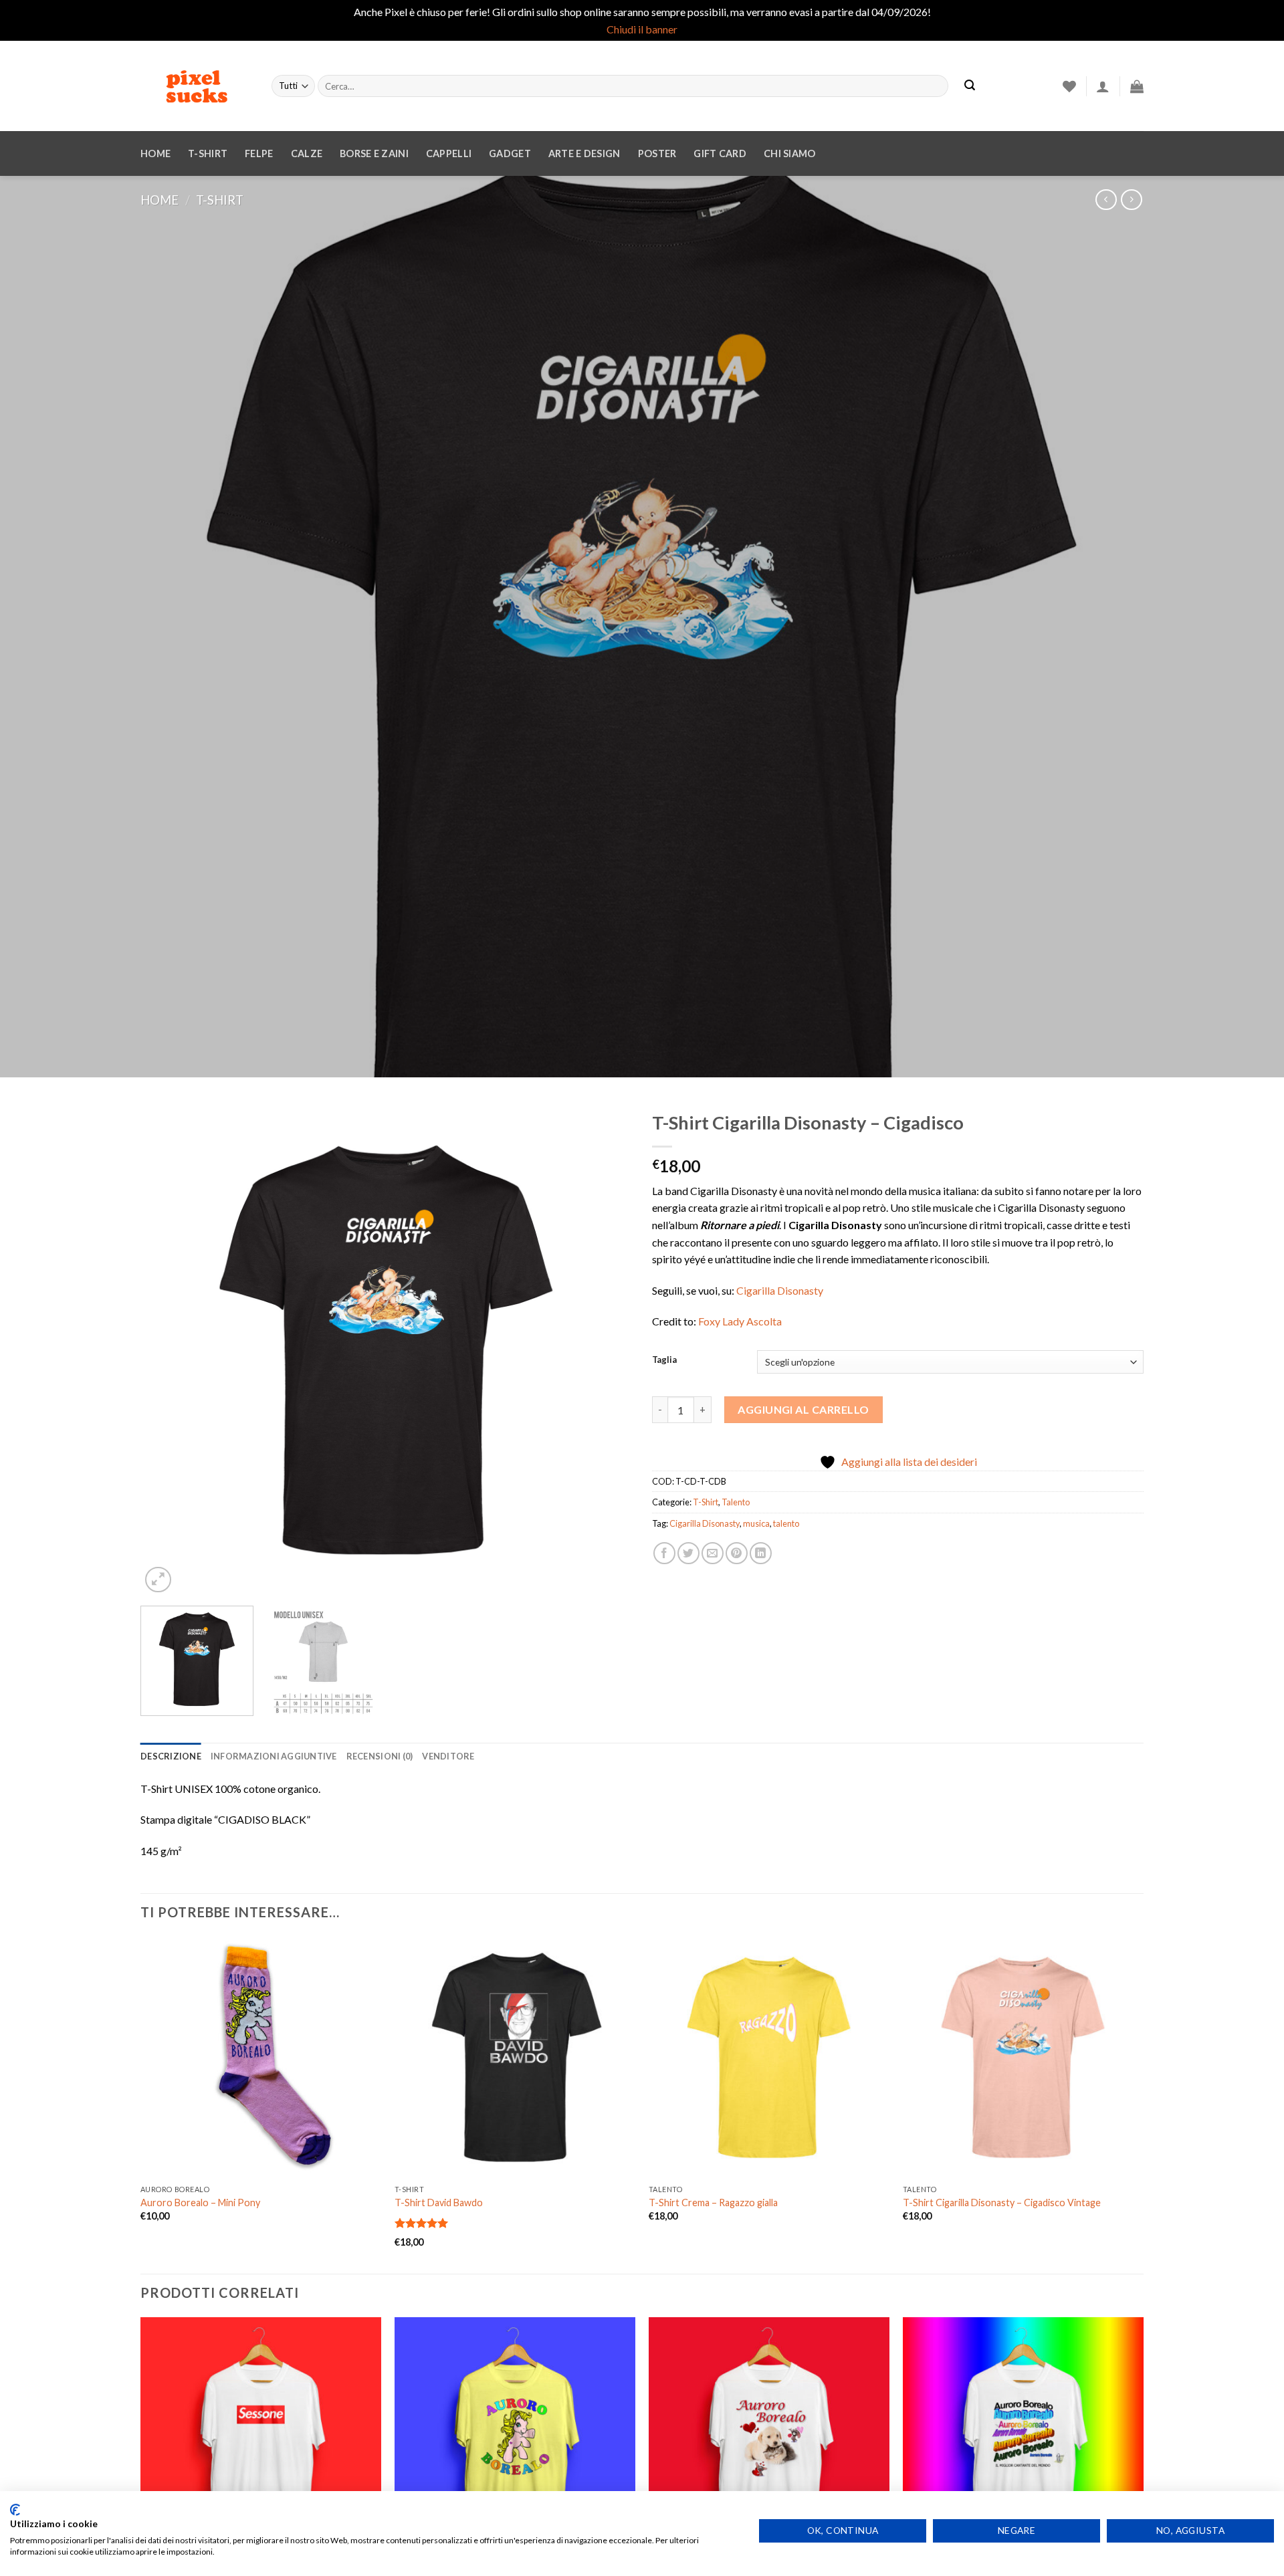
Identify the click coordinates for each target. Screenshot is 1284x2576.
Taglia (664, 1360)
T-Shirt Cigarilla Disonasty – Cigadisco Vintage (1002, 2203)
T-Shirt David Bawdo (439, 2203)
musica (756, 1523)
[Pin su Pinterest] (737, 1553)
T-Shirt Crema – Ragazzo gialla (713, 2203)
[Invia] (970, 86)
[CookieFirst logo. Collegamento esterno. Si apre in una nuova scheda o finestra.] (15, 2510)
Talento (736, 1502)
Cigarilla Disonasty (780, 1290)
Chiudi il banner (642, 29)
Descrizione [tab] (171, 1756)
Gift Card (720, 153)
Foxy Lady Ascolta (740, 1321)
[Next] (605, 1350)
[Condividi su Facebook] (664, 1553)
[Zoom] (158, 1580)
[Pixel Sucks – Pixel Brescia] (196, 86)
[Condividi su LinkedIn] (761, 1553)
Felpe (259, 153)
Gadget (510, 153)
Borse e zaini (374, 153)
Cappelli (449, 153)
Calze (307, 153)
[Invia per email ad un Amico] (713, 1553)
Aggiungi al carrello (804, 1409)
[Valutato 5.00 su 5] (422, 2223)
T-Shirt (208, 153)
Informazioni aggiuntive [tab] (274, 1756)
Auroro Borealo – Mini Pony (200, 2203)
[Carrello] (1137, 86)
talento (786, 1523)
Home (155, 153)
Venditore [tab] (448, 1756)
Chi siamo (790, 153)
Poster (657, 153)
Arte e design (584, 153)
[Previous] (167, 1350)
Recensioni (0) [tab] (380, 1756)
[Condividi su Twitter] (688, 1553)
